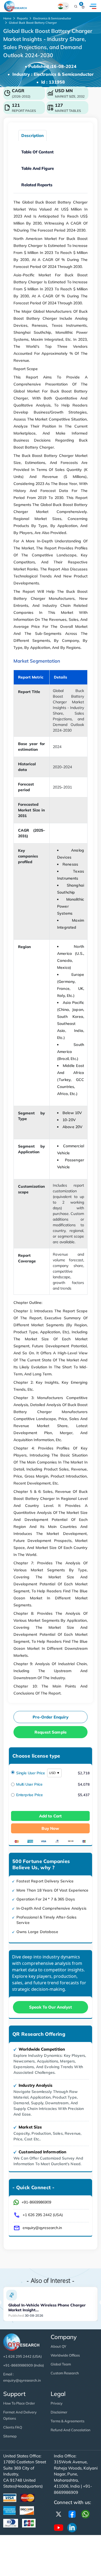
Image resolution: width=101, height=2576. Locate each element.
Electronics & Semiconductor (52, 18)
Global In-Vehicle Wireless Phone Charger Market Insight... (47, 2307)
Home (7, 18)
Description (32, 135)
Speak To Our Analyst (50, 2007)
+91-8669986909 (36, 2202)
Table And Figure (38, 168)
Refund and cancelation (71, 2430)
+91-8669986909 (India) (24, 2365)
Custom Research (65, 2373)
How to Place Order (19, 2403)
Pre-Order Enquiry (50, 1717)
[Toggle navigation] (93, 6)
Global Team (61, 2364)
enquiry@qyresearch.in (42, 2228)
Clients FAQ (13, 2427)
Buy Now (50, 1828)
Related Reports (37, 185)
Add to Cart (50, 1816)
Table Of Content (37, 152)
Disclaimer (59, 2412)
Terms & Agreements (67, 2421)
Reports (22, 18)
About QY (58, 2346)
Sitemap (10, 2436)
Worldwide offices (65, 2355)
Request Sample (50, 1732)
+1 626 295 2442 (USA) (43, 2215)
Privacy (57, 2403)
